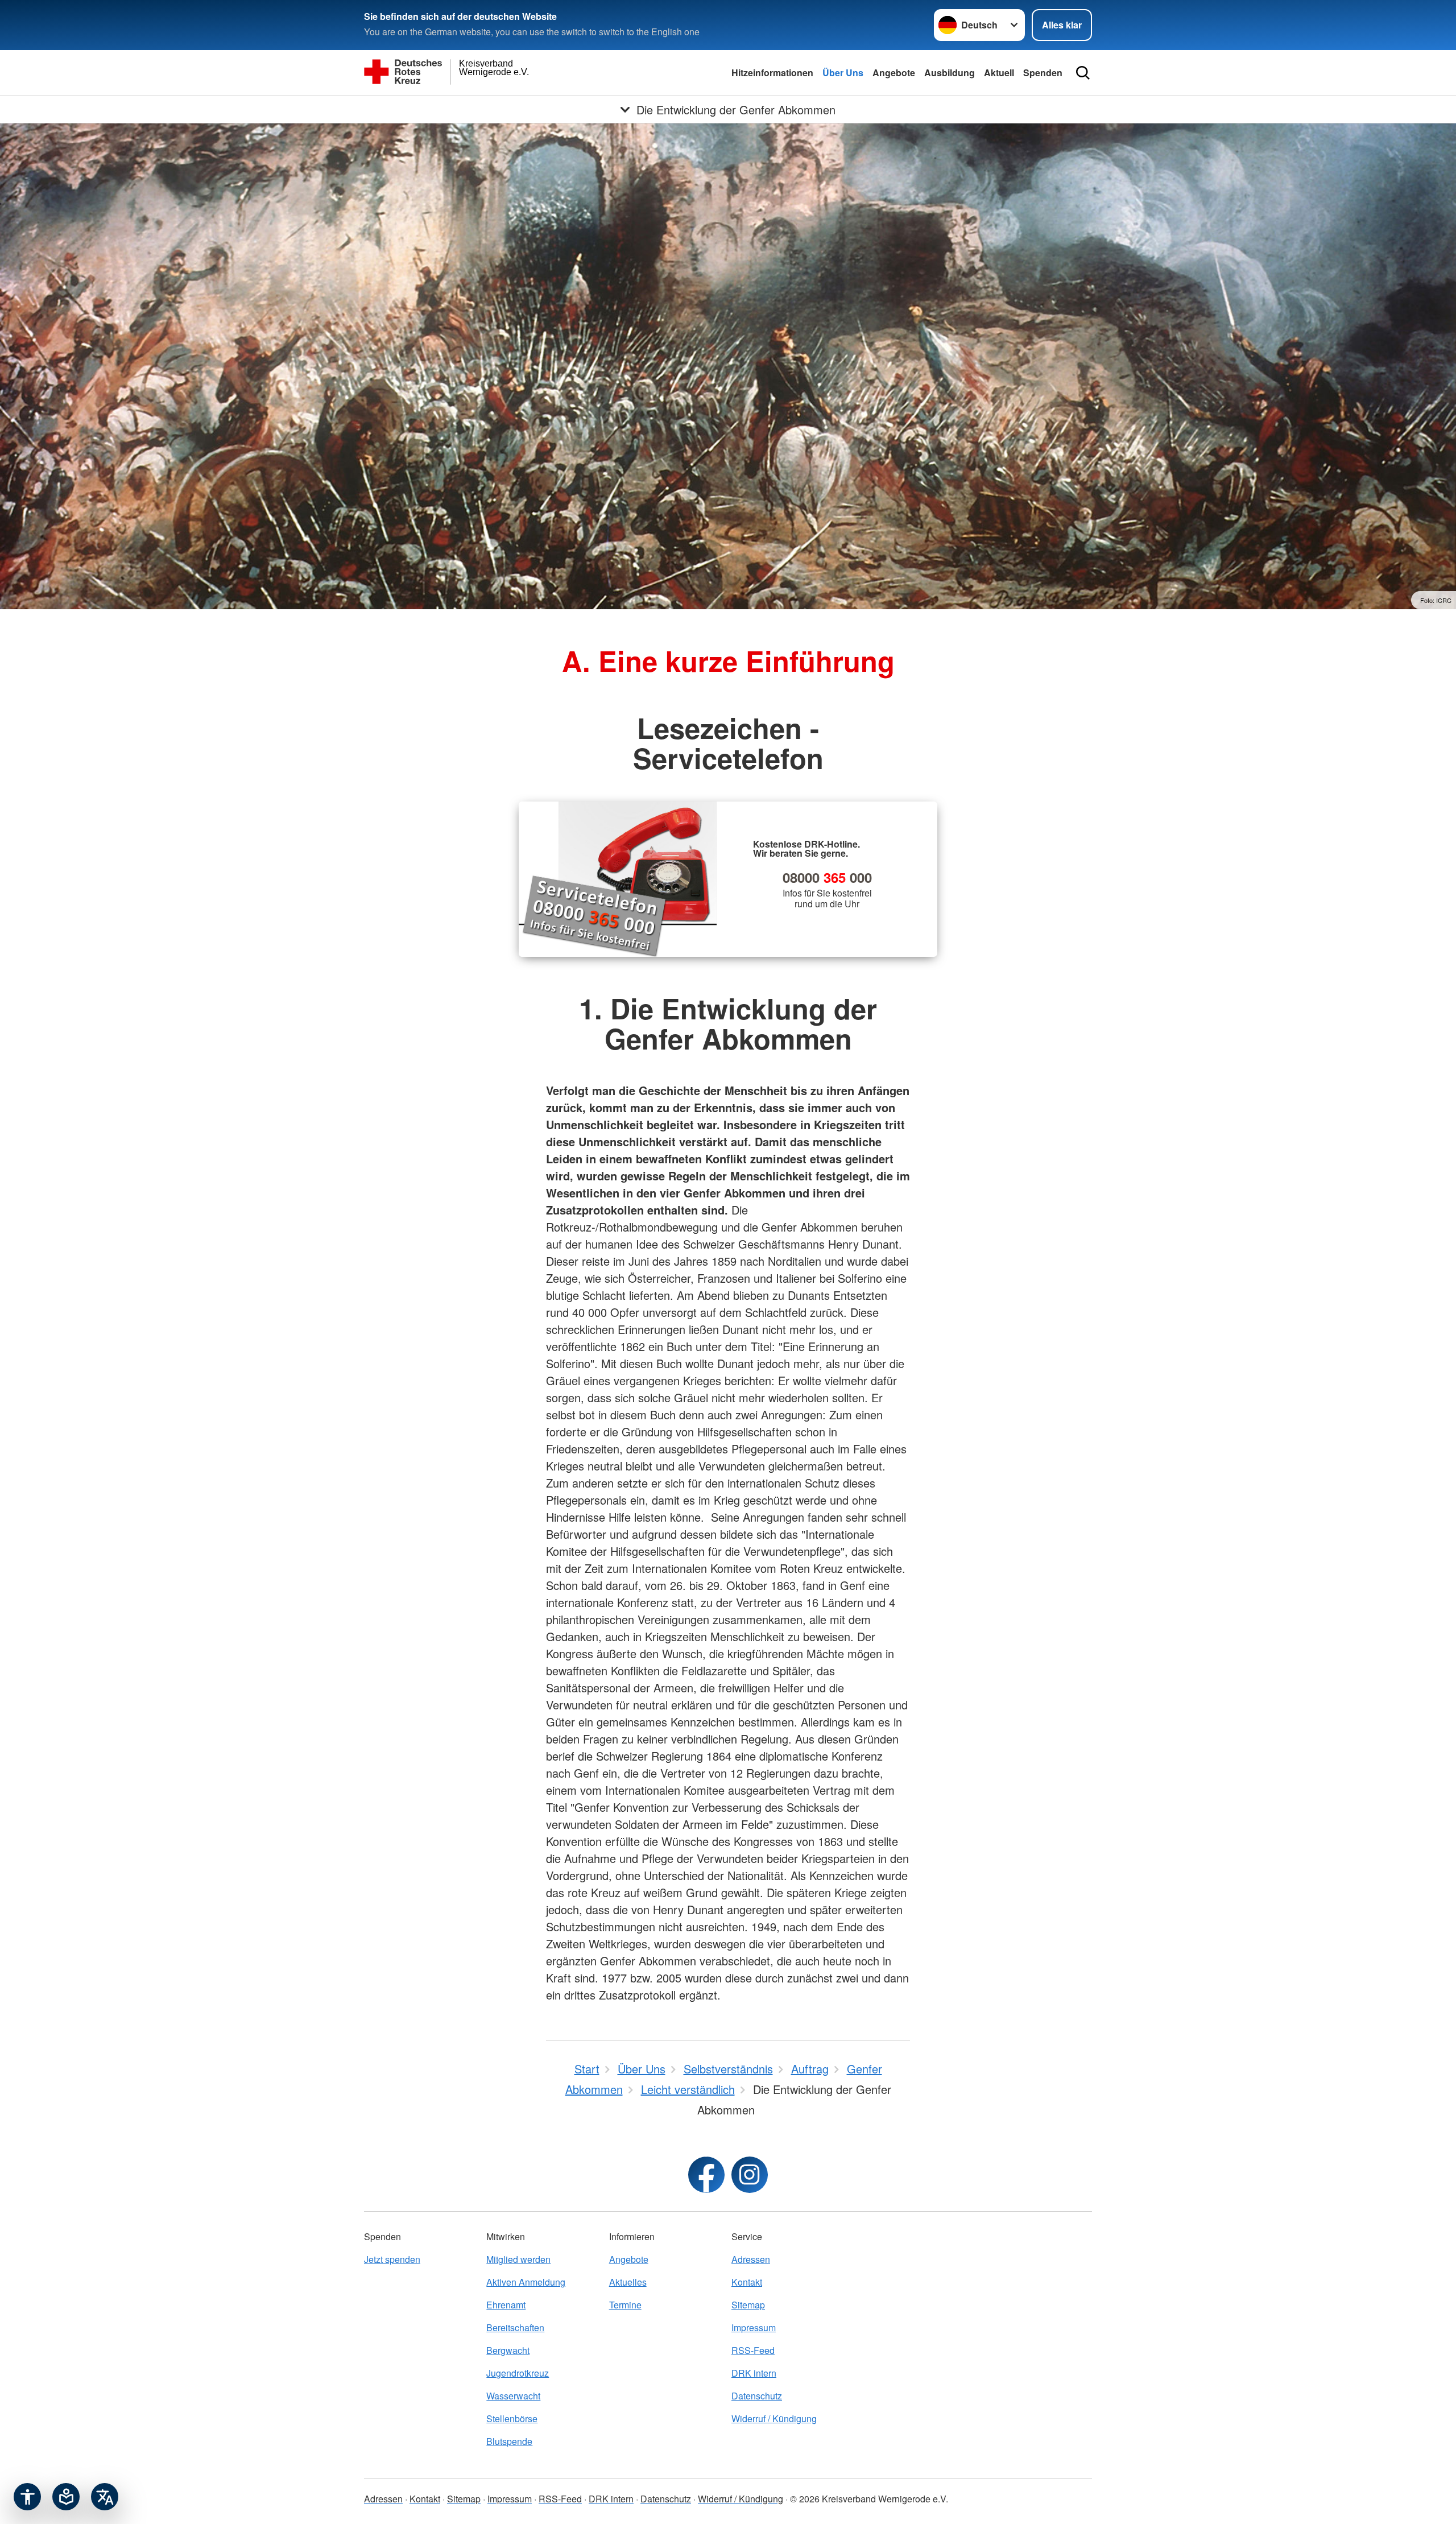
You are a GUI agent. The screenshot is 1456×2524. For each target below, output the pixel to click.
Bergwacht (508, 2350)
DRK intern (754, 2373)
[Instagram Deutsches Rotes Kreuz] (750, 2175)
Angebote (894, 73)
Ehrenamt (506, 2305)
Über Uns (843, 73)
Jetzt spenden (392, 2259)
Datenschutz (757, 2396)
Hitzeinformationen (772, 73)
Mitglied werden (518, 2259)
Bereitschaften (515, 2327)
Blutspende (509, 2441)
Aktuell (999, 73)
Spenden (1043, 73)
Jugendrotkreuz (518, 2373)
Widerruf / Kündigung (774, 2418)
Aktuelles (628, 2282)
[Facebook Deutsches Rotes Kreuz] (706, 2175)
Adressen (751, 2259)
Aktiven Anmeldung (526, 2282)
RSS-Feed (753, 2350)
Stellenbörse (512, 2418)
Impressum (754, 2327)
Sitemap (748, 2305)
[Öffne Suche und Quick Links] (1083, 73)
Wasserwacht (513, 2396)
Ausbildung (950, 73)
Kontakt (747, 2282)
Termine (625, 2305)
